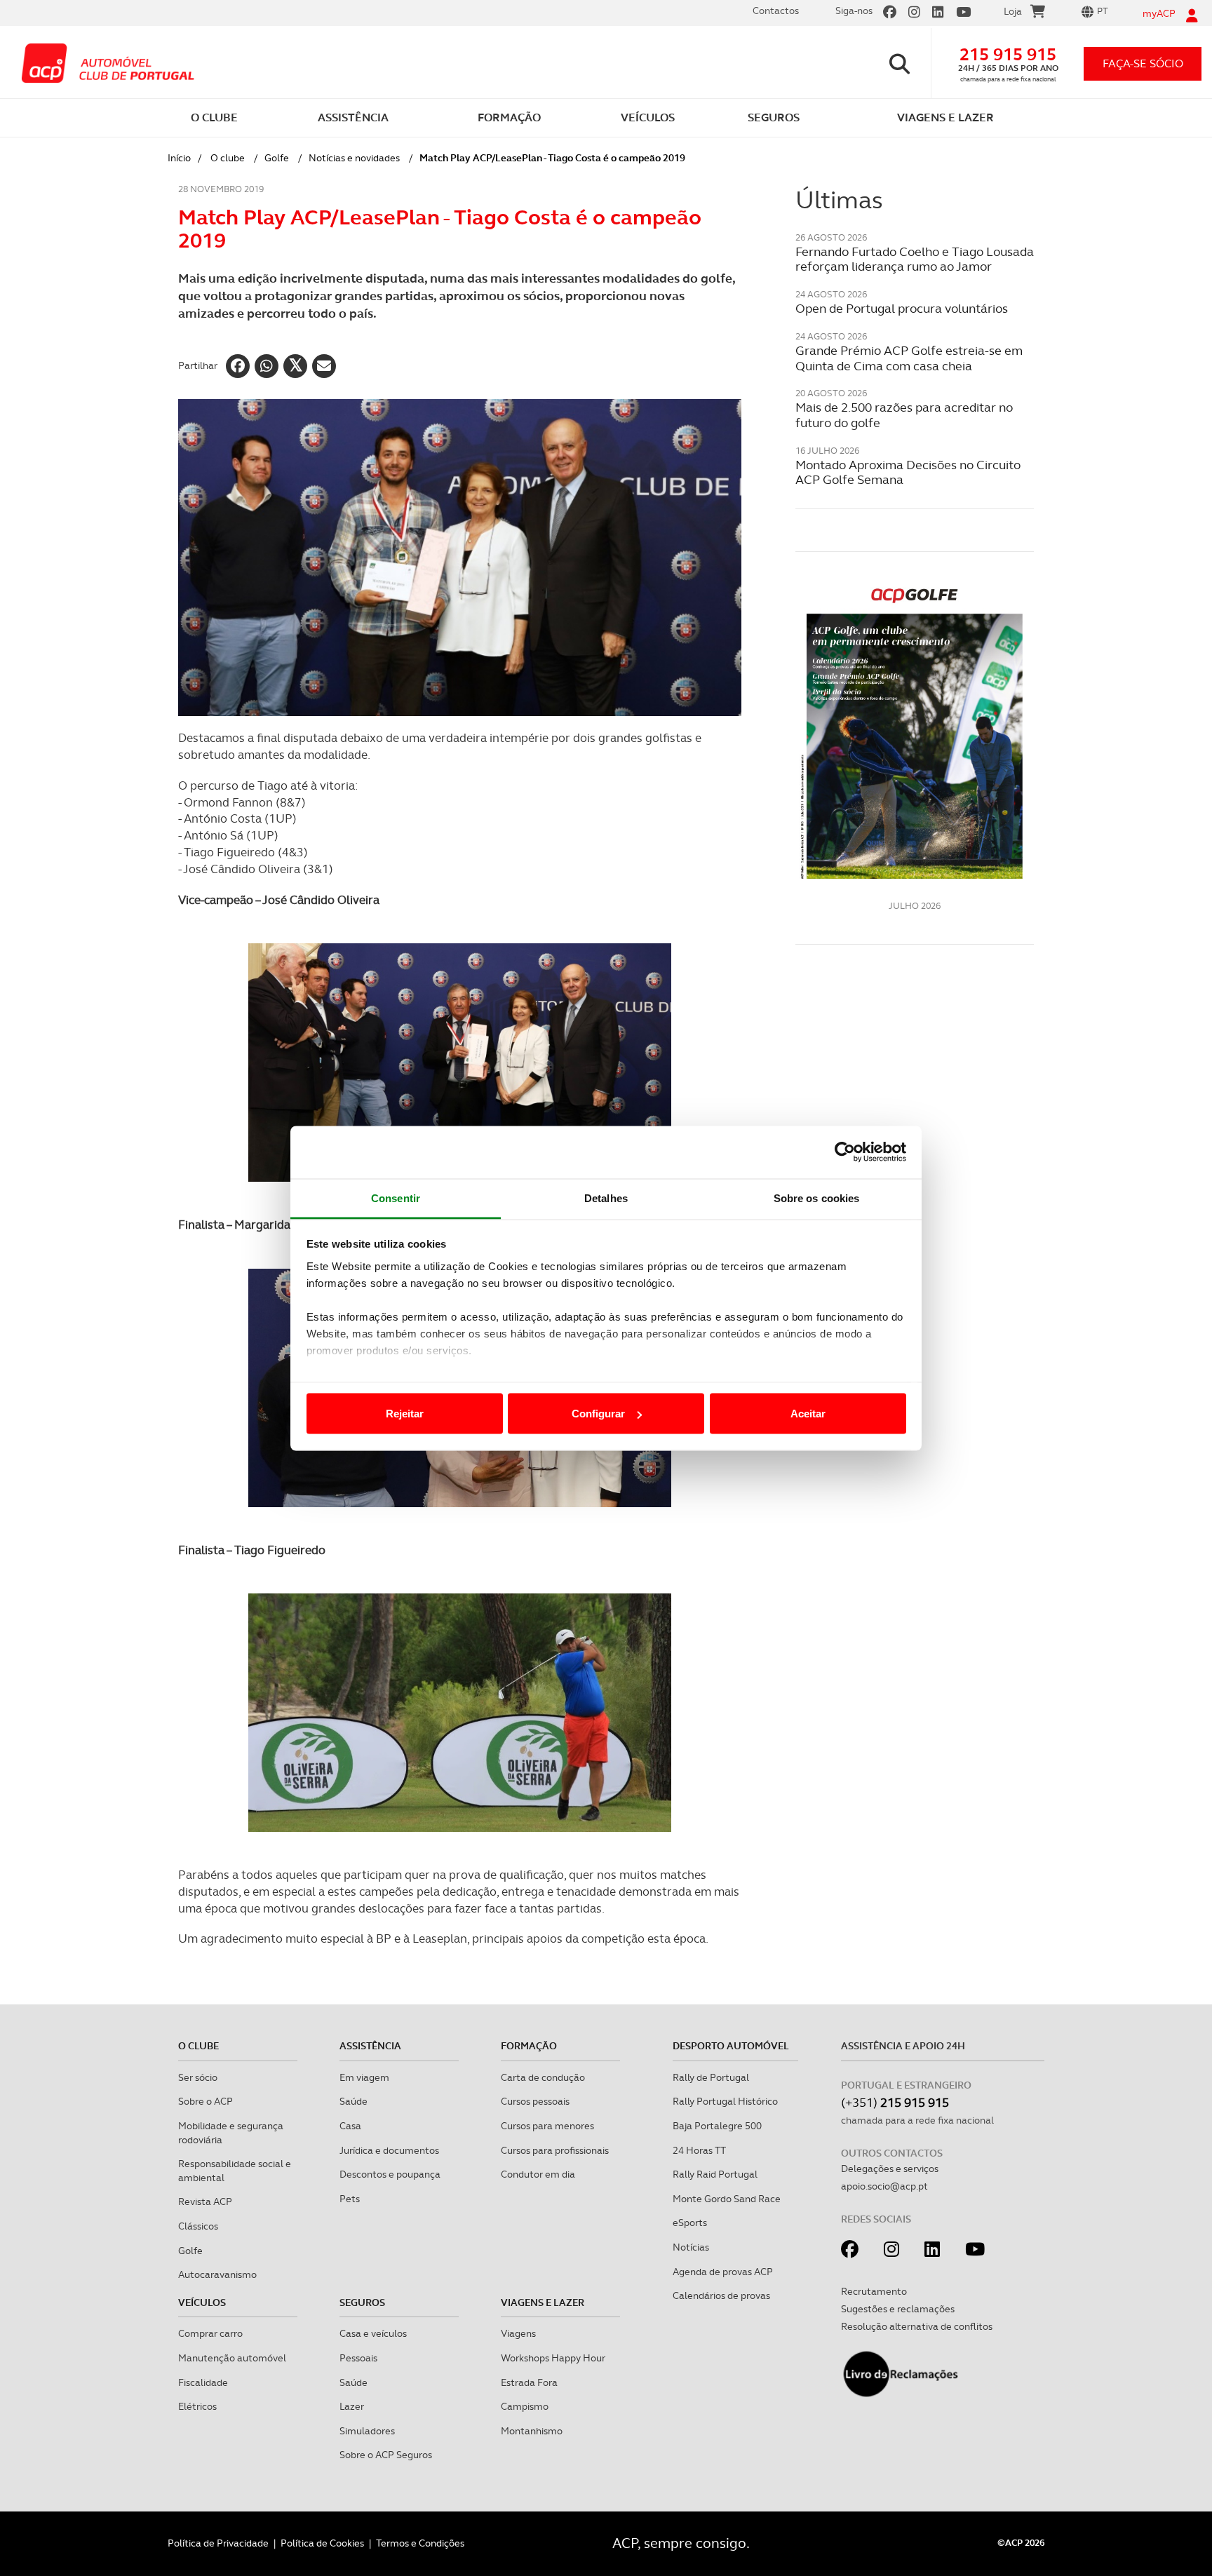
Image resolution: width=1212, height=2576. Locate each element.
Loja (1013, 11)
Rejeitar (405, 1414)
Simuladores (367, 2431)
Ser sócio (198, 2077)
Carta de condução (543, 2077)
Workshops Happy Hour (553, 2358)
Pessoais (358, 2358)
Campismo (525, 2406)
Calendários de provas (721, 2295)
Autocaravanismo (217, 2274)
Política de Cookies (322, 2543)
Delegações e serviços (890, 2169)
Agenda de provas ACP (723, 2272)
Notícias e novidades (354, 158)
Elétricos (197, 2406)
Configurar (598, 1414)
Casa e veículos (373, 2333)
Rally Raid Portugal (715, 2174)
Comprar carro (210, 2333)
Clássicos (198, 2226)
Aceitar (808, 1414)
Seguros (362, 2302)
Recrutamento (874, 2291)
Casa (350, 2126)
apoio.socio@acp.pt (884, 2186)
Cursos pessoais (535, 2101)
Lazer (352, 2406)
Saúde (353, 2101)
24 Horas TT (699, 2150)
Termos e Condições (420, 2543)
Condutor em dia (538, 2174)
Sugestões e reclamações (898, 2309)
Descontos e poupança (390, 2174)
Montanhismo (532, 2431)
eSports (690, 2223)
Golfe (277, 158)
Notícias (691, 2247)
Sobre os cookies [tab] (817, 1198)
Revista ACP (205, 2201)
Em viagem (364, 2077)
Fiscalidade (203, 2382)
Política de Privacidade (218, 2543)
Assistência (370, 2046)
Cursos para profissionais (555, 2150)
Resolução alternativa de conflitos (917, 2326)
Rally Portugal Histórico (725, 2101)
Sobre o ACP (206, 2101)
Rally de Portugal (711, 2077)
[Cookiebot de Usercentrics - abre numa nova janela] (845, 1152)
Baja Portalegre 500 (717, 2126)
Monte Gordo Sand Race (727, 2199)
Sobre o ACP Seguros (386, 2455)
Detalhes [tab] (606, 1198)
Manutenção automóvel (232, 2358)
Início (179, 158)
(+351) (895, 2102)
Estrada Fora (529, 2382)
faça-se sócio (1143, 63)
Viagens (518, 2333)
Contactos (776, 11)
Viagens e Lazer (543, 2302)
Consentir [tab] (396, 1198)
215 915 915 (1008, 54)
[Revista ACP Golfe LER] (915, 731)
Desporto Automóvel (731, 2046)
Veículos (202, 2302)
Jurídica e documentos (389, 2150)
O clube (228, 158)
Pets (350, 2199)
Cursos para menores (547, 2126)
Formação (529, 2046)
